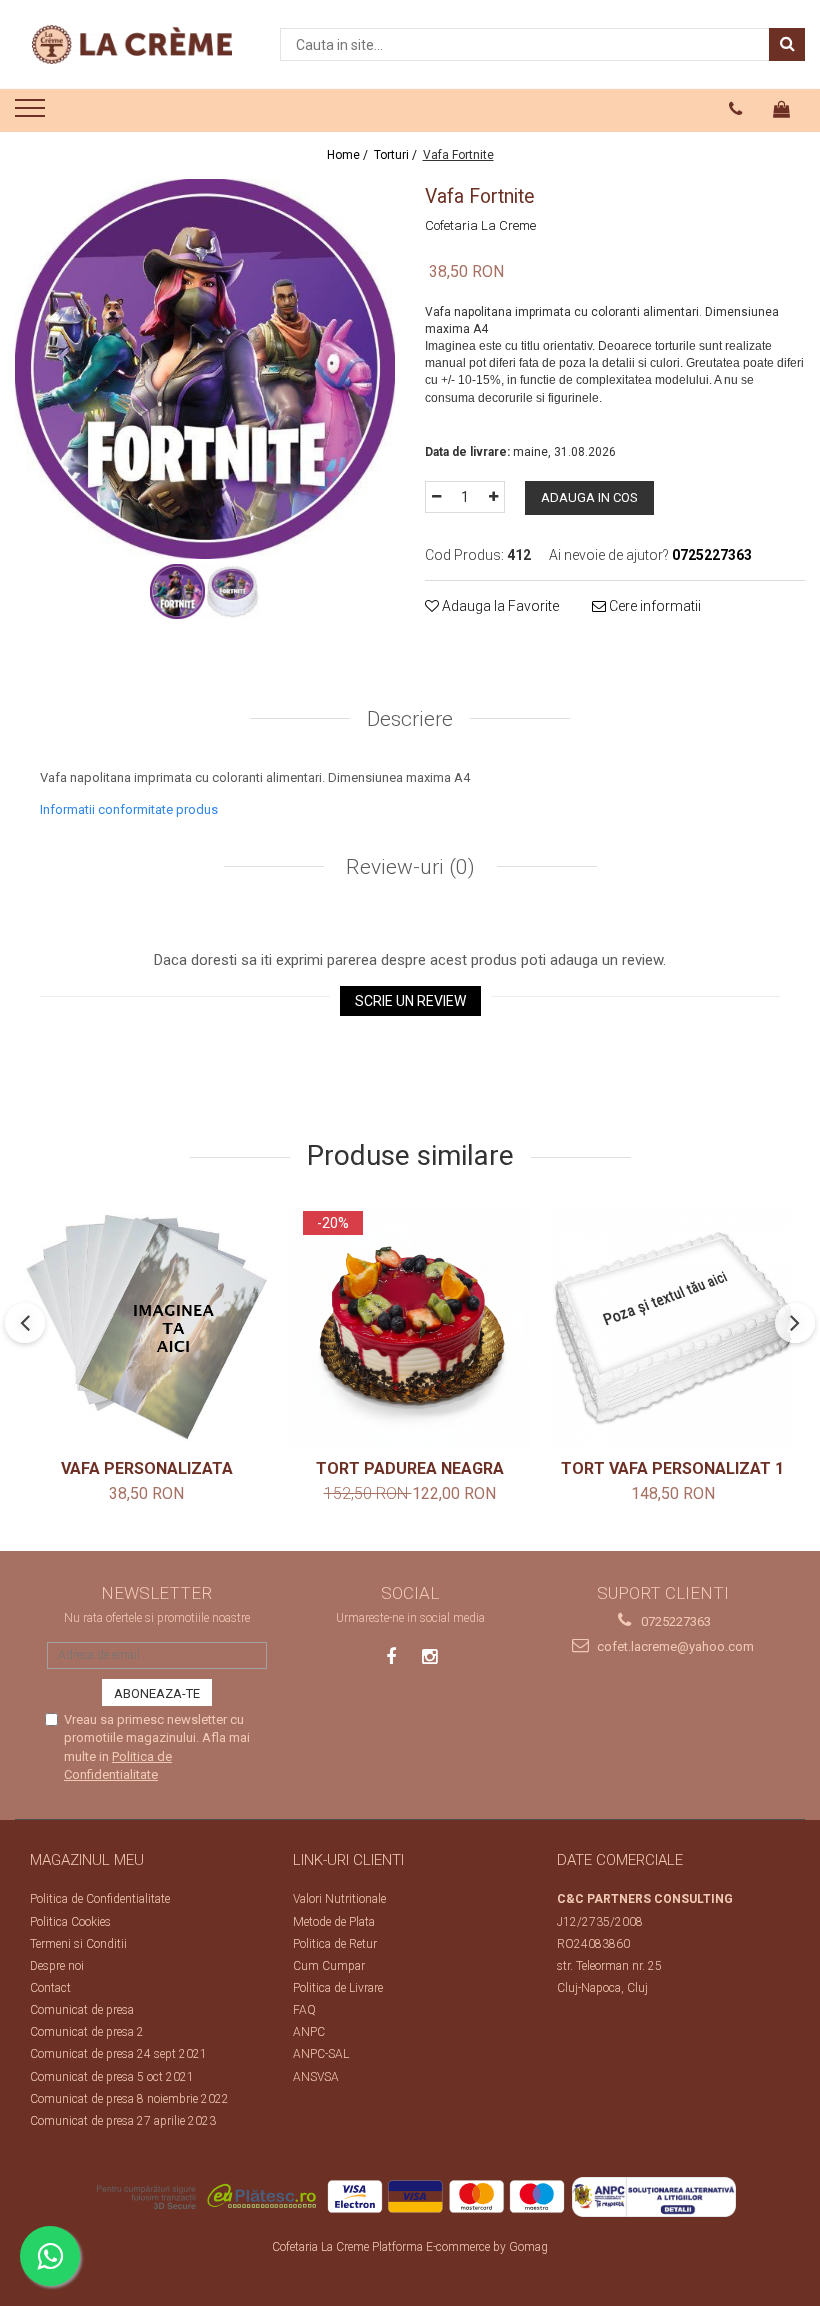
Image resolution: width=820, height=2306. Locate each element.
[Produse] (32, 114)
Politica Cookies (70, 1922)
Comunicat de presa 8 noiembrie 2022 (129, 2099)
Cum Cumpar (329, 1966)
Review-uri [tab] (408, 867)
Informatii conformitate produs (129, 809)
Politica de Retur (335, 1944)
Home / (349, 155)
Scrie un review (410, 1001)
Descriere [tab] (410, 719)
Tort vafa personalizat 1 (672, 1468)
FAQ (304, 2010)
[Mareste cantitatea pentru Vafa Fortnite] (494, 497)
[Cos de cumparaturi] (782, 109)
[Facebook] (391, 1656)
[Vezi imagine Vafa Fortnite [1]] (232, 591)
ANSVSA (316, 2077)
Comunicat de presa (82, 2010)
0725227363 (674, 1621)
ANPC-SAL (321, 2054)
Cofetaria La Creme (480, 225)
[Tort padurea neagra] (409, 1327)
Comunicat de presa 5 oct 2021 (112, 2077)
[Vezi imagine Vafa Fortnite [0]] (177, 591)
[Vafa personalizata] (146, 1327)
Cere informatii (653, 606)
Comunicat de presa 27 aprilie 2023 (123, 2121)
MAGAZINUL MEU (87, 1860)
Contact (50, 1988)
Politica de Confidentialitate (100, 1899)
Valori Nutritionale (339, 1899)
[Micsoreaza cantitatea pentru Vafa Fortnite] (436, 497)
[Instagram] (429, 1656)
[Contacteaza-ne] (736, 109)
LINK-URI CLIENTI (348, 1860)
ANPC (309, 2032)
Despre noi (57, 1966)
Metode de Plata (334, 1922)
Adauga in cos (589, 497)
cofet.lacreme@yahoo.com (674, 1646)
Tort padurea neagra (410, 1468)
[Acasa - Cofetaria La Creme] (132, 44)
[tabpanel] (205, 369)
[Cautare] (787, 44)
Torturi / (397, 155)
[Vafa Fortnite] (205, 369)
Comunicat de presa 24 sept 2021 (118, 2054)
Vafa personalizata (147, 1468)
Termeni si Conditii (78, 1944)
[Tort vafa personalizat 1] (672, 1327)
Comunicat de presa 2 (87, 2032)
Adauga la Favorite (499, 606)
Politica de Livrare (338, 1988)
